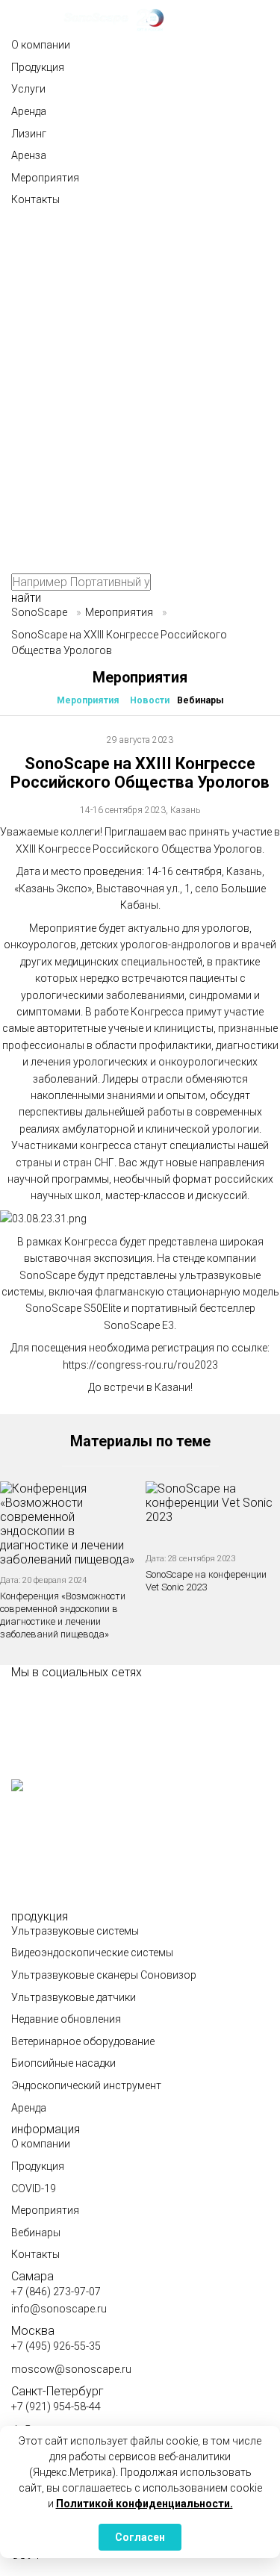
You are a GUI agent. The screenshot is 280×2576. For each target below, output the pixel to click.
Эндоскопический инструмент (86, 2085)
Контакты (35, 199)
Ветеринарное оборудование (83, 2041)
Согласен (140, 2537)
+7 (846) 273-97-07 (56, 2292)
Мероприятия (45, 178)
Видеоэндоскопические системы (92, 1953)
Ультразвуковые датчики (74, 1997)
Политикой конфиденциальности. (144, 2504)
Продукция (38, 67)
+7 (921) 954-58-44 (56, 2407)
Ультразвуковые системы (75, 1931)
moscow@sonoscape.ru (71, 2369)
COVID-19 (34, 2188)
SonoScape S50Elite (73, 1308)
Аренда (29, 111)
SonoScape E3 (139, 1325)
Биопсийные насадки (63, 2063)
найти (26, 598)
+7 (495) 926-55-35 (56, 2346)
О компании (41, 45)
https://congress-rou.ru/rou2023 (140, 1365)
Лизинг (29, 134)
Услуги (28, 89)
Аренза (29, 155)
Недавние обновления (66, 2019)
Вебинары (200, 700)
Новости (150, 700)
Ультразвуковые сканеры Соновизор (104, 1975)
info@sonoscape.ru (59, 2309)
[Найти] (123, 272)
